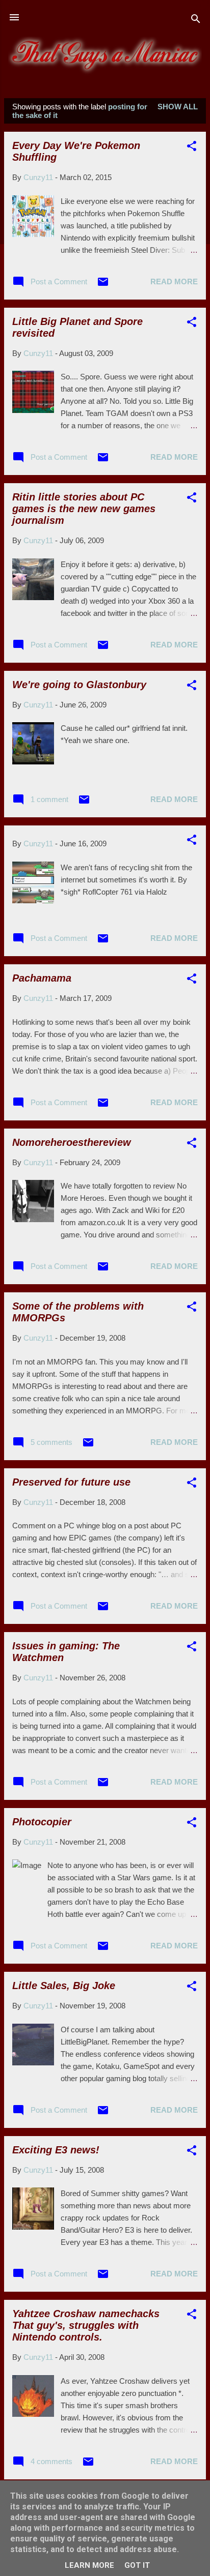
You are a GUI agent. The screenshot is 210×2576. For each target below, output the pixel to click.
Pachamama (42, 978)
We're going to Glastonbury (79, 685)
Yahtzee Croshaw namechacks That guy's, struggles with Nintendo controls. (86, 2325)
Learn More (89, 2565)
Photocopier (42, 1822)
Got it (137, 2565)
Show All (178, 107)
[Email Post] (103, 285)
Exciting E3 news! (56, 2150)
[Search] (196, 21)
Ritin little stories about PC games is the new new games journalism (84, 509)
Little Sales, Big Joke (64, 1986)
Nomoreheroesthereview (72, 1142)
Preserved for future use (71, 1482)
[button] (192, 148)
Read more (174, 282)
